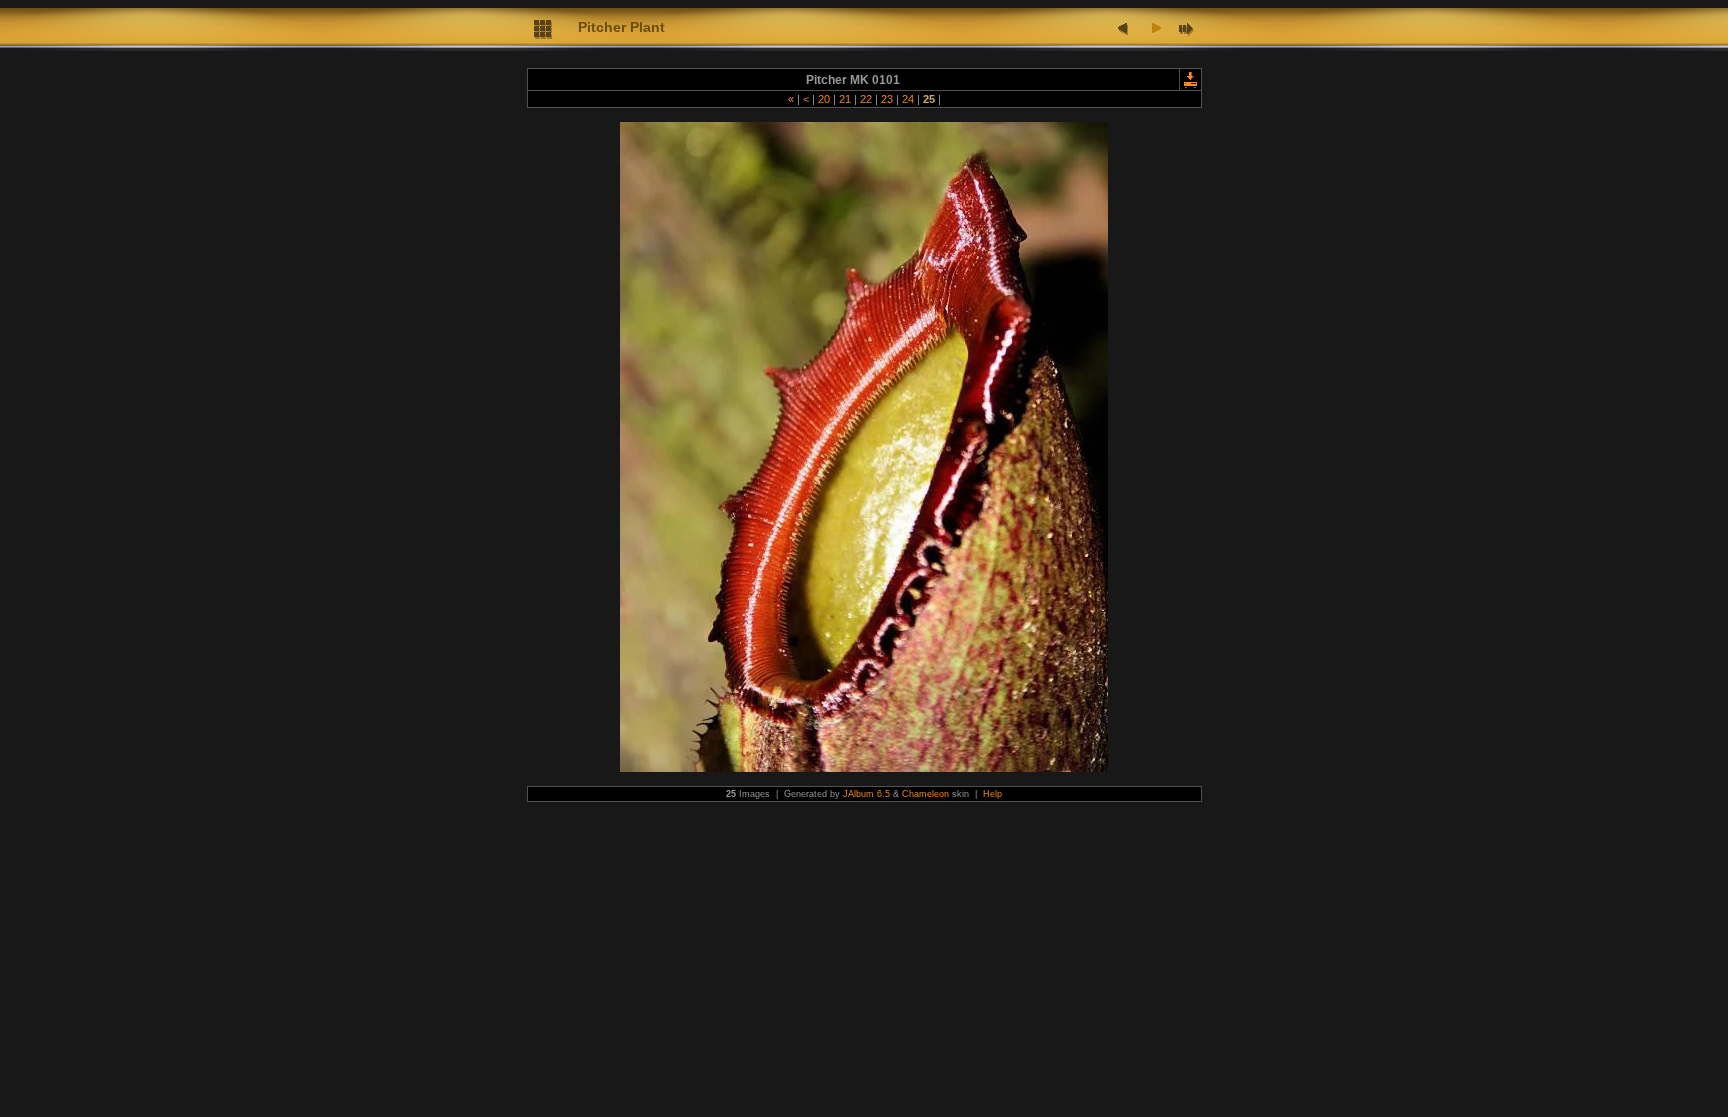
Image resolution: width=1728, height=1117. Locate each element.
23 (887, 99)
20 (824, 99)
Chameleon (925, 794)
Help (992, 794)
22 (866, 99)
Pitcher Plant (621, 27)
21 (845, 99)
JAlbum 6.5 (866, 794)
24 (908, 99)
